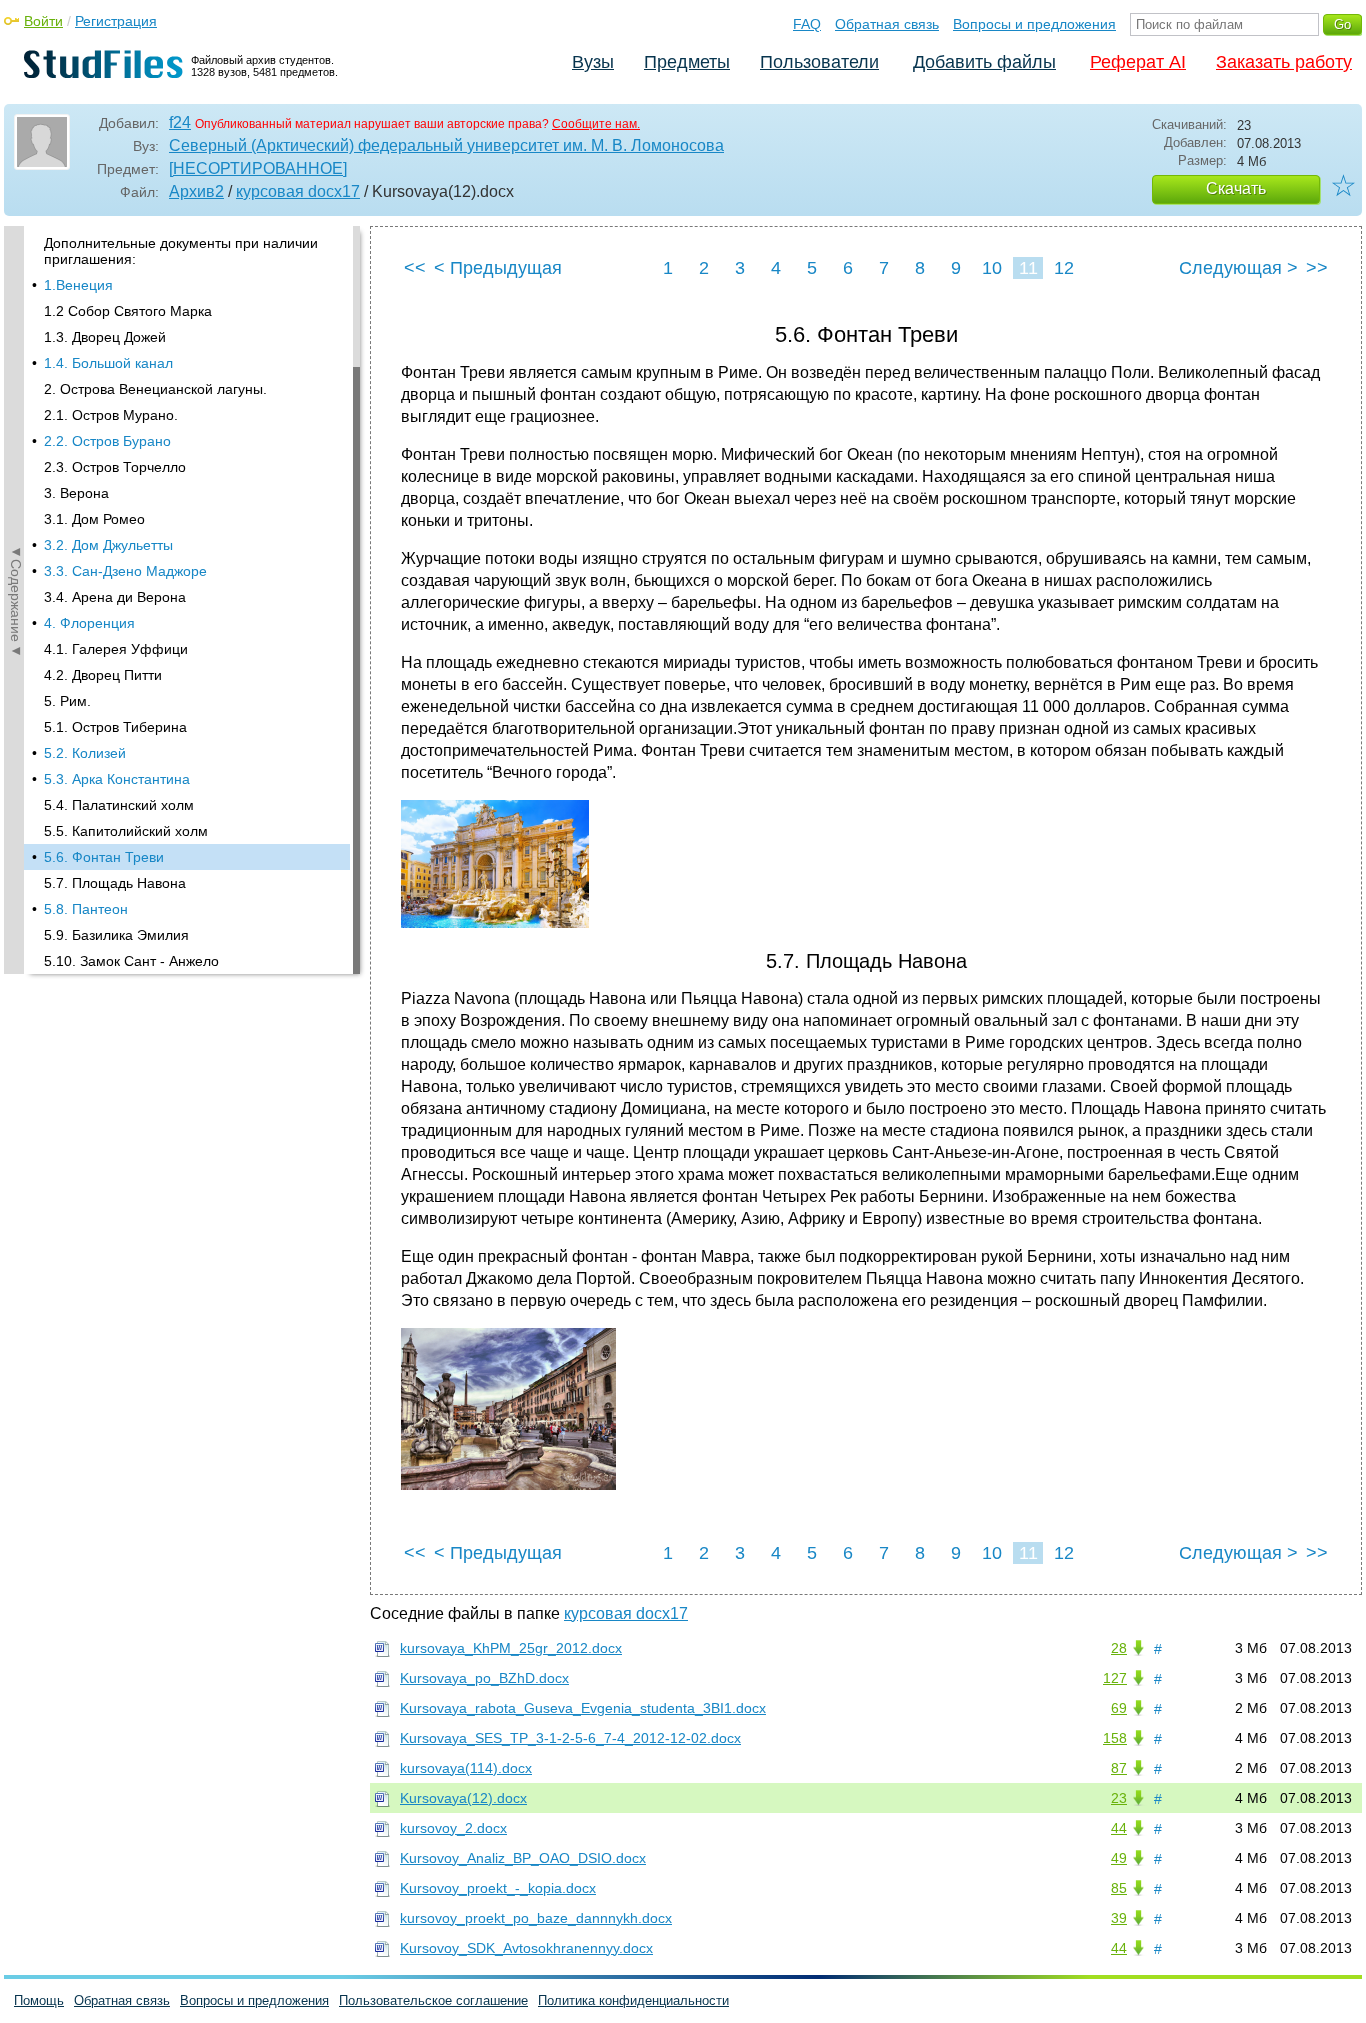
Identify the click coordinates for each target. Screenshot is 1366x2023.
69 (1119, 1708)
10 (992, 268)
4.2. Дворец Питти (103, 675)
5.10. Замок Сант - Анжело (131, 961)
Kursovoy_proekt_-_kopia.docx (498, 1888)
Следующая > (1238, 268)
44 (1119, 1828)
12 (1064, 268)
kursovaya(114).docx (466, 1768)
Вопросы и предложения (1034, 24)
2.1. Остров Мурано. (111, 415)
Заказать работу (1284, 62)
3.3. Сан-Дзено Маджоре (125, 571)
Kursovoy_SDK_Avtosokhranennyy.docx (526, 1948)
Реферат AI (1138, 62)
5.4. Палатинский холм (119, 805)
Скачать (1236, 188)
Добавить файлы (984, 62)
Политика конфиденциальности (633, 2000)
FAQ (807, 24)
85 (1119, 1888)
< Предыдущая (498, 268)
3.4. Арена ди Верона (115, 597)
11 (1028, 268)
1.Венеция (78, 285)
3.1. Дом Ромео (94, 519)
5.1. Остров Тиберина (115, 727)
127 (1115, 1678)
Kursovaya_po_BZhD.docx (484, 1678)
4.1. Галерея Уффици (116, 649)
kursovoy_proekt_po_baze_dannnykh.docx (536, 1918)
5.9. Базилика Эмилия (116, 935)
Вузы (593, 62)
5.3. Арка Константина (117, 779)
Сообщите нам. (596, 124)
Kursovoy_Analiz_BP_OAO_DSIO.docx (523, 1858)
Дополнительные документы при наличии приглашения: (181, 251)
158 (1115, 1738)
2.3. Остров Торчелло (115, 467)
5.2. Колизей (85, 753)
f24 (180, 122)
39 (1119, 1918)
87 (1119, 1768)
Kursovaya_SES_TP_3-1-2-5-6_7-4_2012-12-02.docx (570, 1738)
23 (1119, 1798)
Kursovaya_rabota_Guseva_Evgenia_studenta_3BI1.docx (583, 1708)
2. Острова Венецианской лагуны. (155, 389)
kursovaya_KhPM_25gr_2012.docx (511, 1648)
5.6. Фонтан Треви (104, 857)
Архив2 (196, 191)
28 (1119, 1648)
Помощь (39, 2000)
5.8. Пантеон (86, 909)
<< (415, 268)
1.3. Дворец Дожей (105, 337)
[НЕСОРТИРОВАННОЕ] (258, 168)
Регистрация (116, 21)
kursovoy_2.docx (453, 1828)
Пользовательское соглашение (433, 2000)
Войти (43, 21)
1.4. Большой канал (108, 363)
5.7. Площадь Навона (115, 883)
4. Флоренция (89, 623)
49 (1119, 1858)
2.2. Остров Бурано (107, 441)
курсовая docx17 (298, 191)
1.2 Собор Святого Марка (128, 311)
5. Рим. (67, 701)
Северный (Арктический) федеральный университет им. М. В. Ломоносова (446, 145)
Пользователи (819, 62)
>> (1317, 268)
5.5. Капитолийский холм (126, 831)
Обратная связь (887, 24)
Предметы (687, 62)
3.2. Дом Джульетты (108, 545)
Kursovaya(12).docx (463, 1798)
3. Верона (76, 493)
